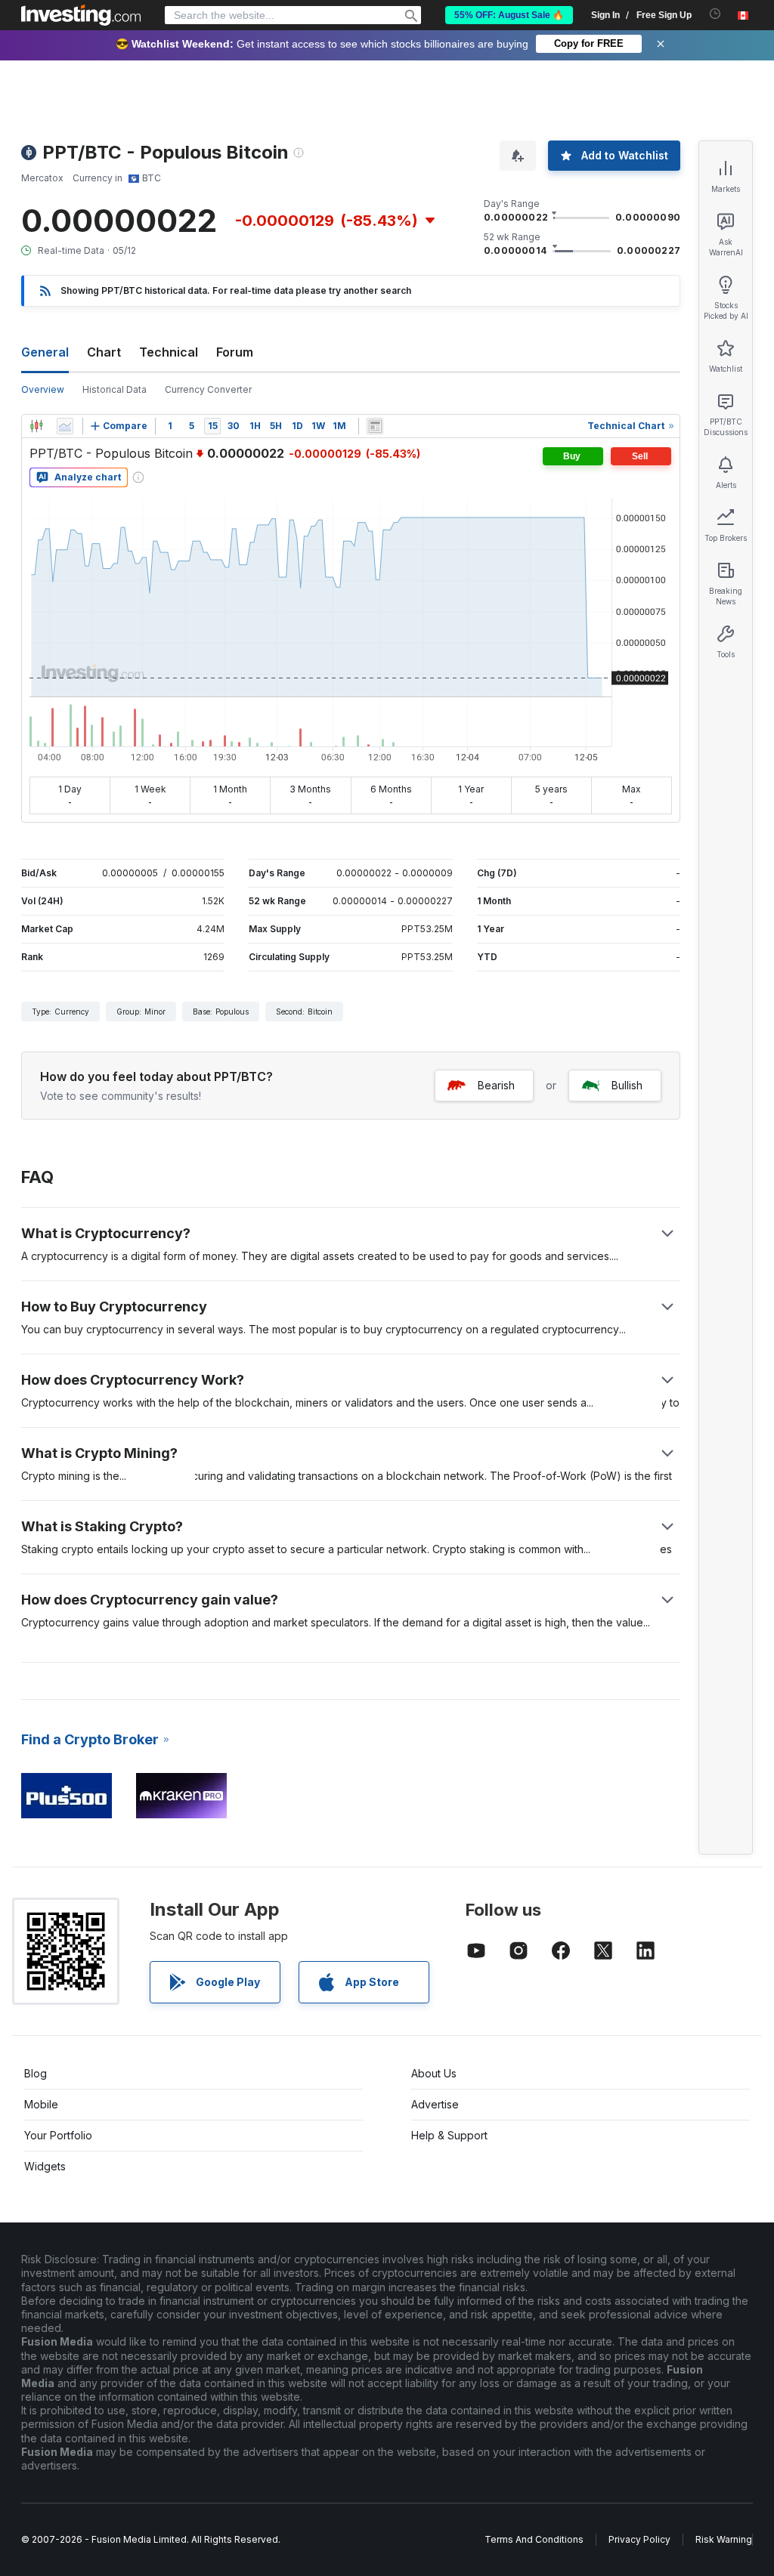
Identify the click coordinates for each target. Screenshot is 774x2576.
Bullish (627, 1085)
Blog (36, 2073)
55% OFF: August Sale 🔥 (509, 15)
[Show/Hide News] (375, 426)
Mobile (41, 2104)
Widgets (45, 2166)
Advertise (435, 2104)
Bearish (496, 1085)
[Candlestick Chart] (36, 426)
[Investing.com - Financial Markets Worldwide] (81, 15)
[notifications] (715, 14)
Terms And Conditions (534, 2539)
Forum (235, 352)
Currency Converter (208, 389)
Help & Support (449, 2135)
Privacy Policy (639, 2539)
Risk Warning (724, 2539)
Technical (169, 352)
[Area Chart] (65, 426)
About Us (434, 2073)
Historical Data (115, 389)
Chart (104, 352)
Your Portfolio (58, 2135)
